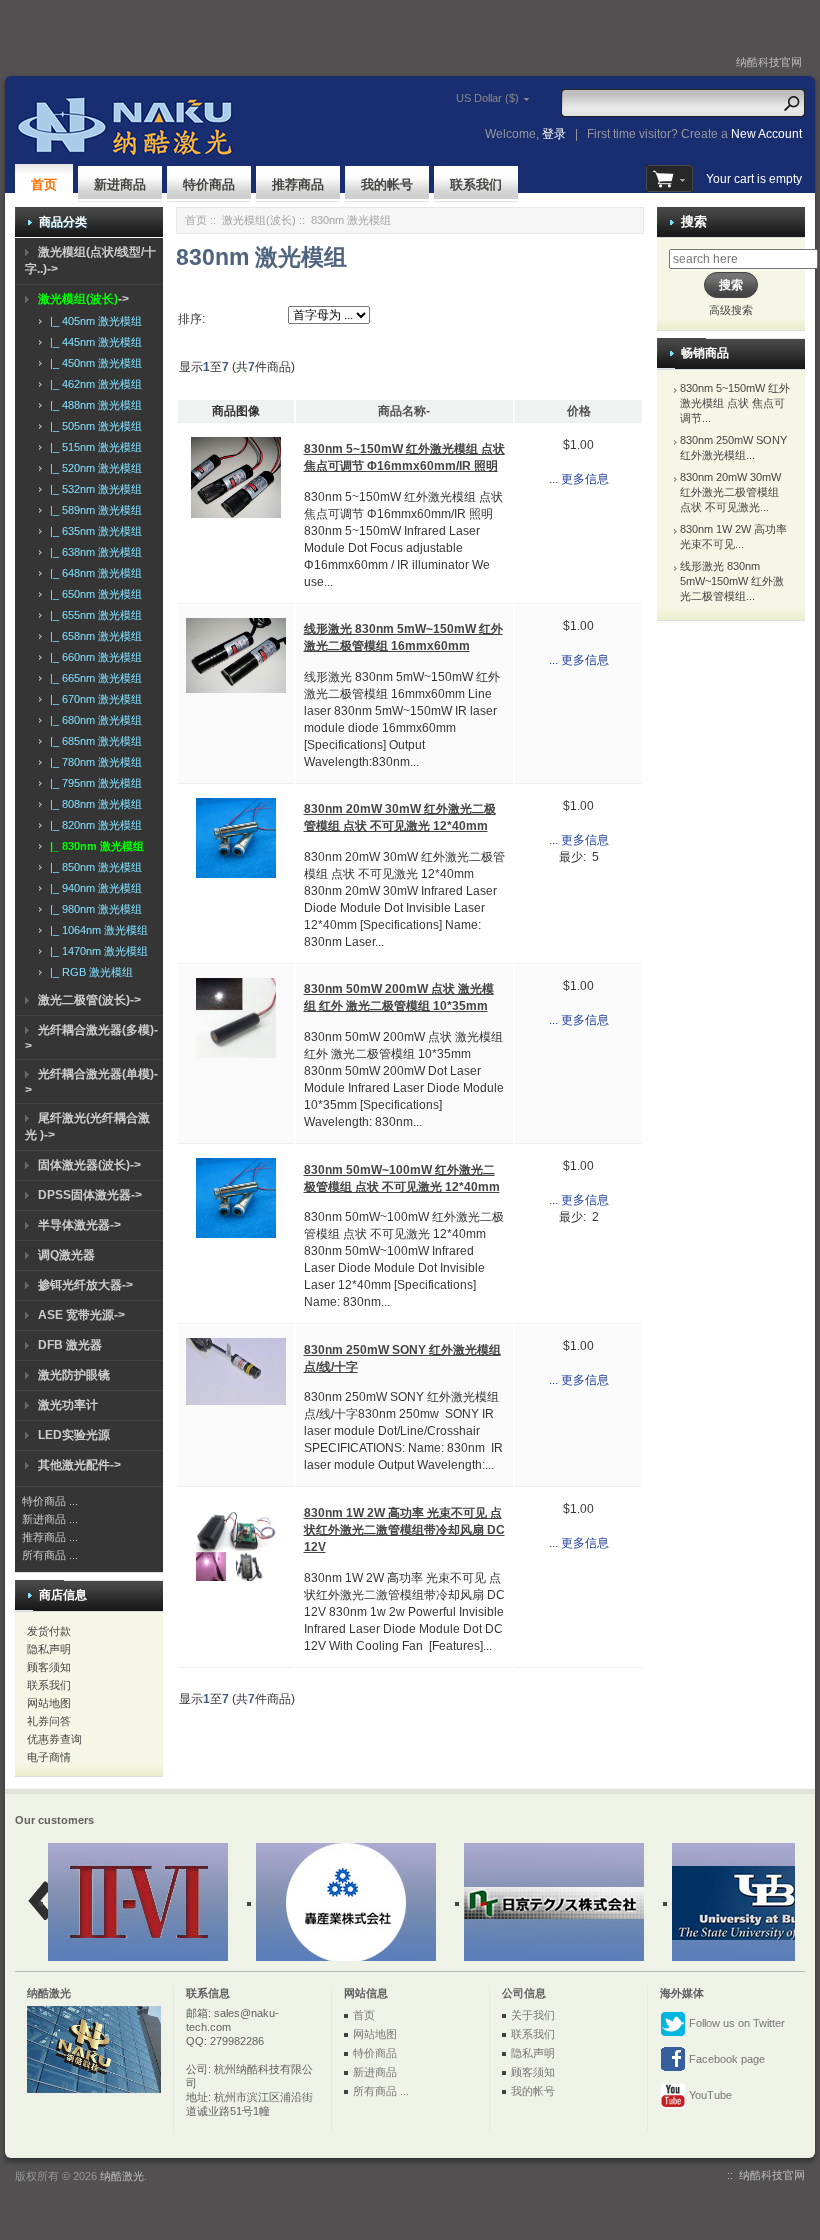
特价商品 (209, 184)
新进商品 (120, 184)
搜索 (694, 221)
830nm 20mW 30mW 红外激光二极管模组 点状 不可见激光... (730, 492)
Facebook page (725, 2059)
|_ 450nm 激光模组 (93, 363)
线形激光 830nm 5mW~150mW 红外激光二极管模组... (732, 581)
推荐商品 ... (50, 1537)
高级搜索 (731, 310)
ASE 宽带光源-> (81, 1315)
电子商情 (49, 1757)
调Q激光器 (66, 1255)
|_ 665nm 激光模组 (93, 678)
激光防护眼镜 (74, 1375)
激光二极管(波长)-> (89, 1000)
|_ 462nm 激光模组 (93, 384)
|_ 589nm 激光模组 (93, 510)
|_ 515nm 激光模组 (93, 447)
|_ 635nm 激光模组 (93, 531)
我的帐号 (387, 184)
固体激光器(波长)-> (89, 1165)
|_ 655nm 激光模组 (93, 615)
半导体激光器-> (79, 1225)
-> (83, 299)
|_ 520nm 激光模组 (93, 468)
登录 (554, 134)
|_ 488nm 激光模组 (93, 405)
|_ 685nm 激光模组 (93, 741)
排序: (191, 319)
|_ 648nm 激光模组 (93, 573)
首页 (44, 184)
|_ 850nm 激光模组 (93, 867)
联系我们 (476, 184)
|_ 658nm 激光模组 (93, 636)
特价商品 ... (50, 1501)
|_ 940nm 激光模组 (93, 888)
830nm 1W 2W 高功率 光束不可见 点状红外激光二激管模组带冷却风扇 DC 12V (404, 1530)
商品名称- (404, 411)
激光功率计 (68, 1405)
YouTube (709, 2095)
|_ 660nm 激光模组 (93, 657)
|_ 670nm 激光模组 (93, 699)
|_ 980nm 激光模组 (93, 909)
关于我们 (533, 2015)
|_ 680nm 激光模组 (93, 720)
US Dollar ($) (487, 98)
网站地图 (49, 1703)
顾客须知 (49, 1667)
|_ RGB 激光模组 (88, 972)
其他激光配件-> (79, 1465)
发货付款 (49, 1631)
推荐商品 (298, 184)
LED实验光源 (74, 1435)
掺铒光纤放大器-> (85, 1285)
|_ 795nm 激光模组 (93, 783)
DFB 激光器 (70, 1345)
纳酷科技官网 (769, 62)
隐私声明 (49, 1649)
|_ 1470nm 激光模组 (96, 951)
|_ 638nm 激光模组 (93, 552)
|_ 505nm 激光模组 (93, 426)
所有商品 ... (50, 1555)
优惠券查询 (54, 1739)
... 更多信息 (579, 479)
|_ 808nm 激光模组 (93, 804)
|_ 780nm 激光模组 (93, 762)
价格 (579, 411)
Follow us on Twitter (735, 2023)
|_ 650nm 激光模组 (93, 594)
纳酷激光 (122, 2176)
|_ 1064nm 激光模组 (96, 930)
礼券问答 (49, 1721)
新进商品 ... (50, 1519)
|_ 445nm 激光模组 (93, 342)
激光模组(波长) (259, 220)
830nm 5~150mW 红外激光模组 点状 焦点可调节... (735, 403)
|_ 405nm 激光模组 (93, 321)
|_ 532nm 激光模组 (93, 489)
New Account (766, 134)
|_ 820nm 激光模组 (93, 825)
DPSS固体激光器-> (90, 1195)
